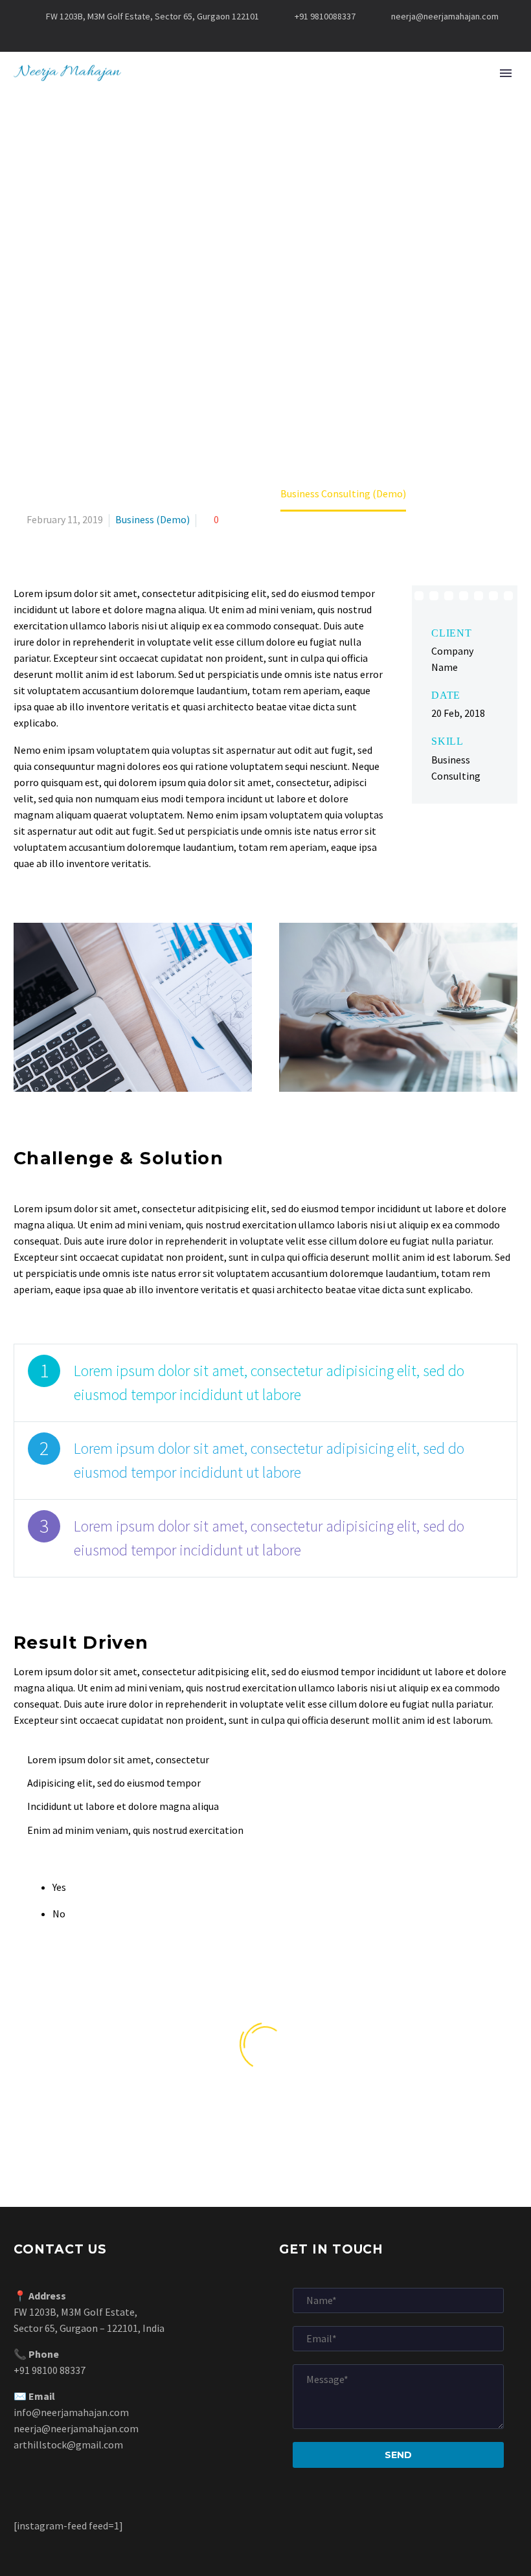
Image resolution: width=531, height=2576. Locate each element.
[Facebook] (217, 36)
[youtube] (322, 2128)
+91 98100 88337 (50, 2370)
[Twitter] (256, 36)
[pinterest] (349, 2128)
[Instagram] (275, 36)
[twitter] (210, 2128)
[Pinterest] (295, 36)
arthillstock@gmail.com (68, 2445)
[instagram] (294, 2128)
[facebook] (182, 2128)
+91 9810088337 (325, 16)
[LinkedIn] (236, 36)
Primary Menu (506, 73)
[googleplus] (238, 2128)
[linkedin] (266, 2128)
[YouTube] (314, 36)
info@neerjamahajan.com (71, 2412)
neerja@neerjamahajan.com (445, 16)
